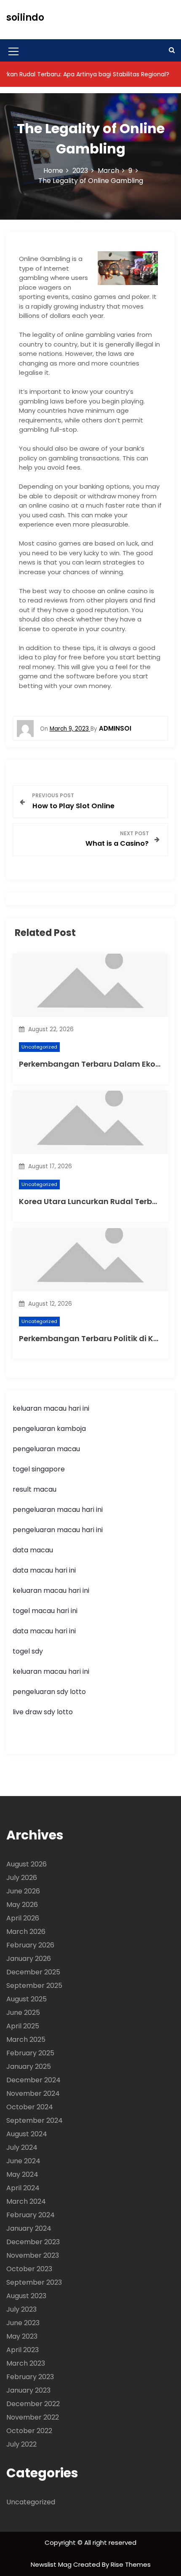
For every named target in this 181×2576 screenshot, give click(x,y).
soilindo (25, 17)
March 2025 (26, 2040)
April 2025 (23, 2026)
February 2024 (31, 2215)
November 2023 (33, 2255)
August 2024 (27, 2134)
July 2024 (22, 2147)
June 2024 (23, 2161)
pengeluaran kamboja (49, 1429)
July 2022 (21, 2444)
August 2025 (27, 1999)
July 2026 (22, 1878)
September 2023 (34, 2282)
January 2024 (29, 2228)
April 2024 (23, 2188)
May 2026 (22, 1905)
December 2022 (33, 2404)
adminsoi (115, 728)
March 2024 (26, 2201)
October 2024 (30, 2107)
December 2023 (33, 2242)
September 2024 (35, 2120)
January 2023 (28, 2390)
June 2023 (23, 2323)
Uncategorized (39, 1047)
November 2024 (33, 2093)
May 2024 (22, 2174)
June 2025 (23, 2013)
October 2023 (29, 2269)
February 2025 (30, 2053)
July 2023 (21, 2309)
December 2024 (33, 2080)
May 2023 (22, 2336)
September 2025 (34, 1986)
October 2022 (29, 2431)
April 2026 (23, 1918)
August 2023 (26, 2296)
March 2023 (26, 2363)
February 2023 (30, 2377)
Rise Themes (131, 2564)
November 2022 (33, 2417)
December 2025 (33, 1972)
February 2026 (30, 1945)
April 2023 (23, 2350)
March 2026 (26, 1932)
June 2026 (23, 1891)
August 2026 (27, 1864)
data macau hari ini (44, 1631)
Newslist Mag (52, 2564)
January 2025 (29, 2066)
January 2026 (29, 1959)
